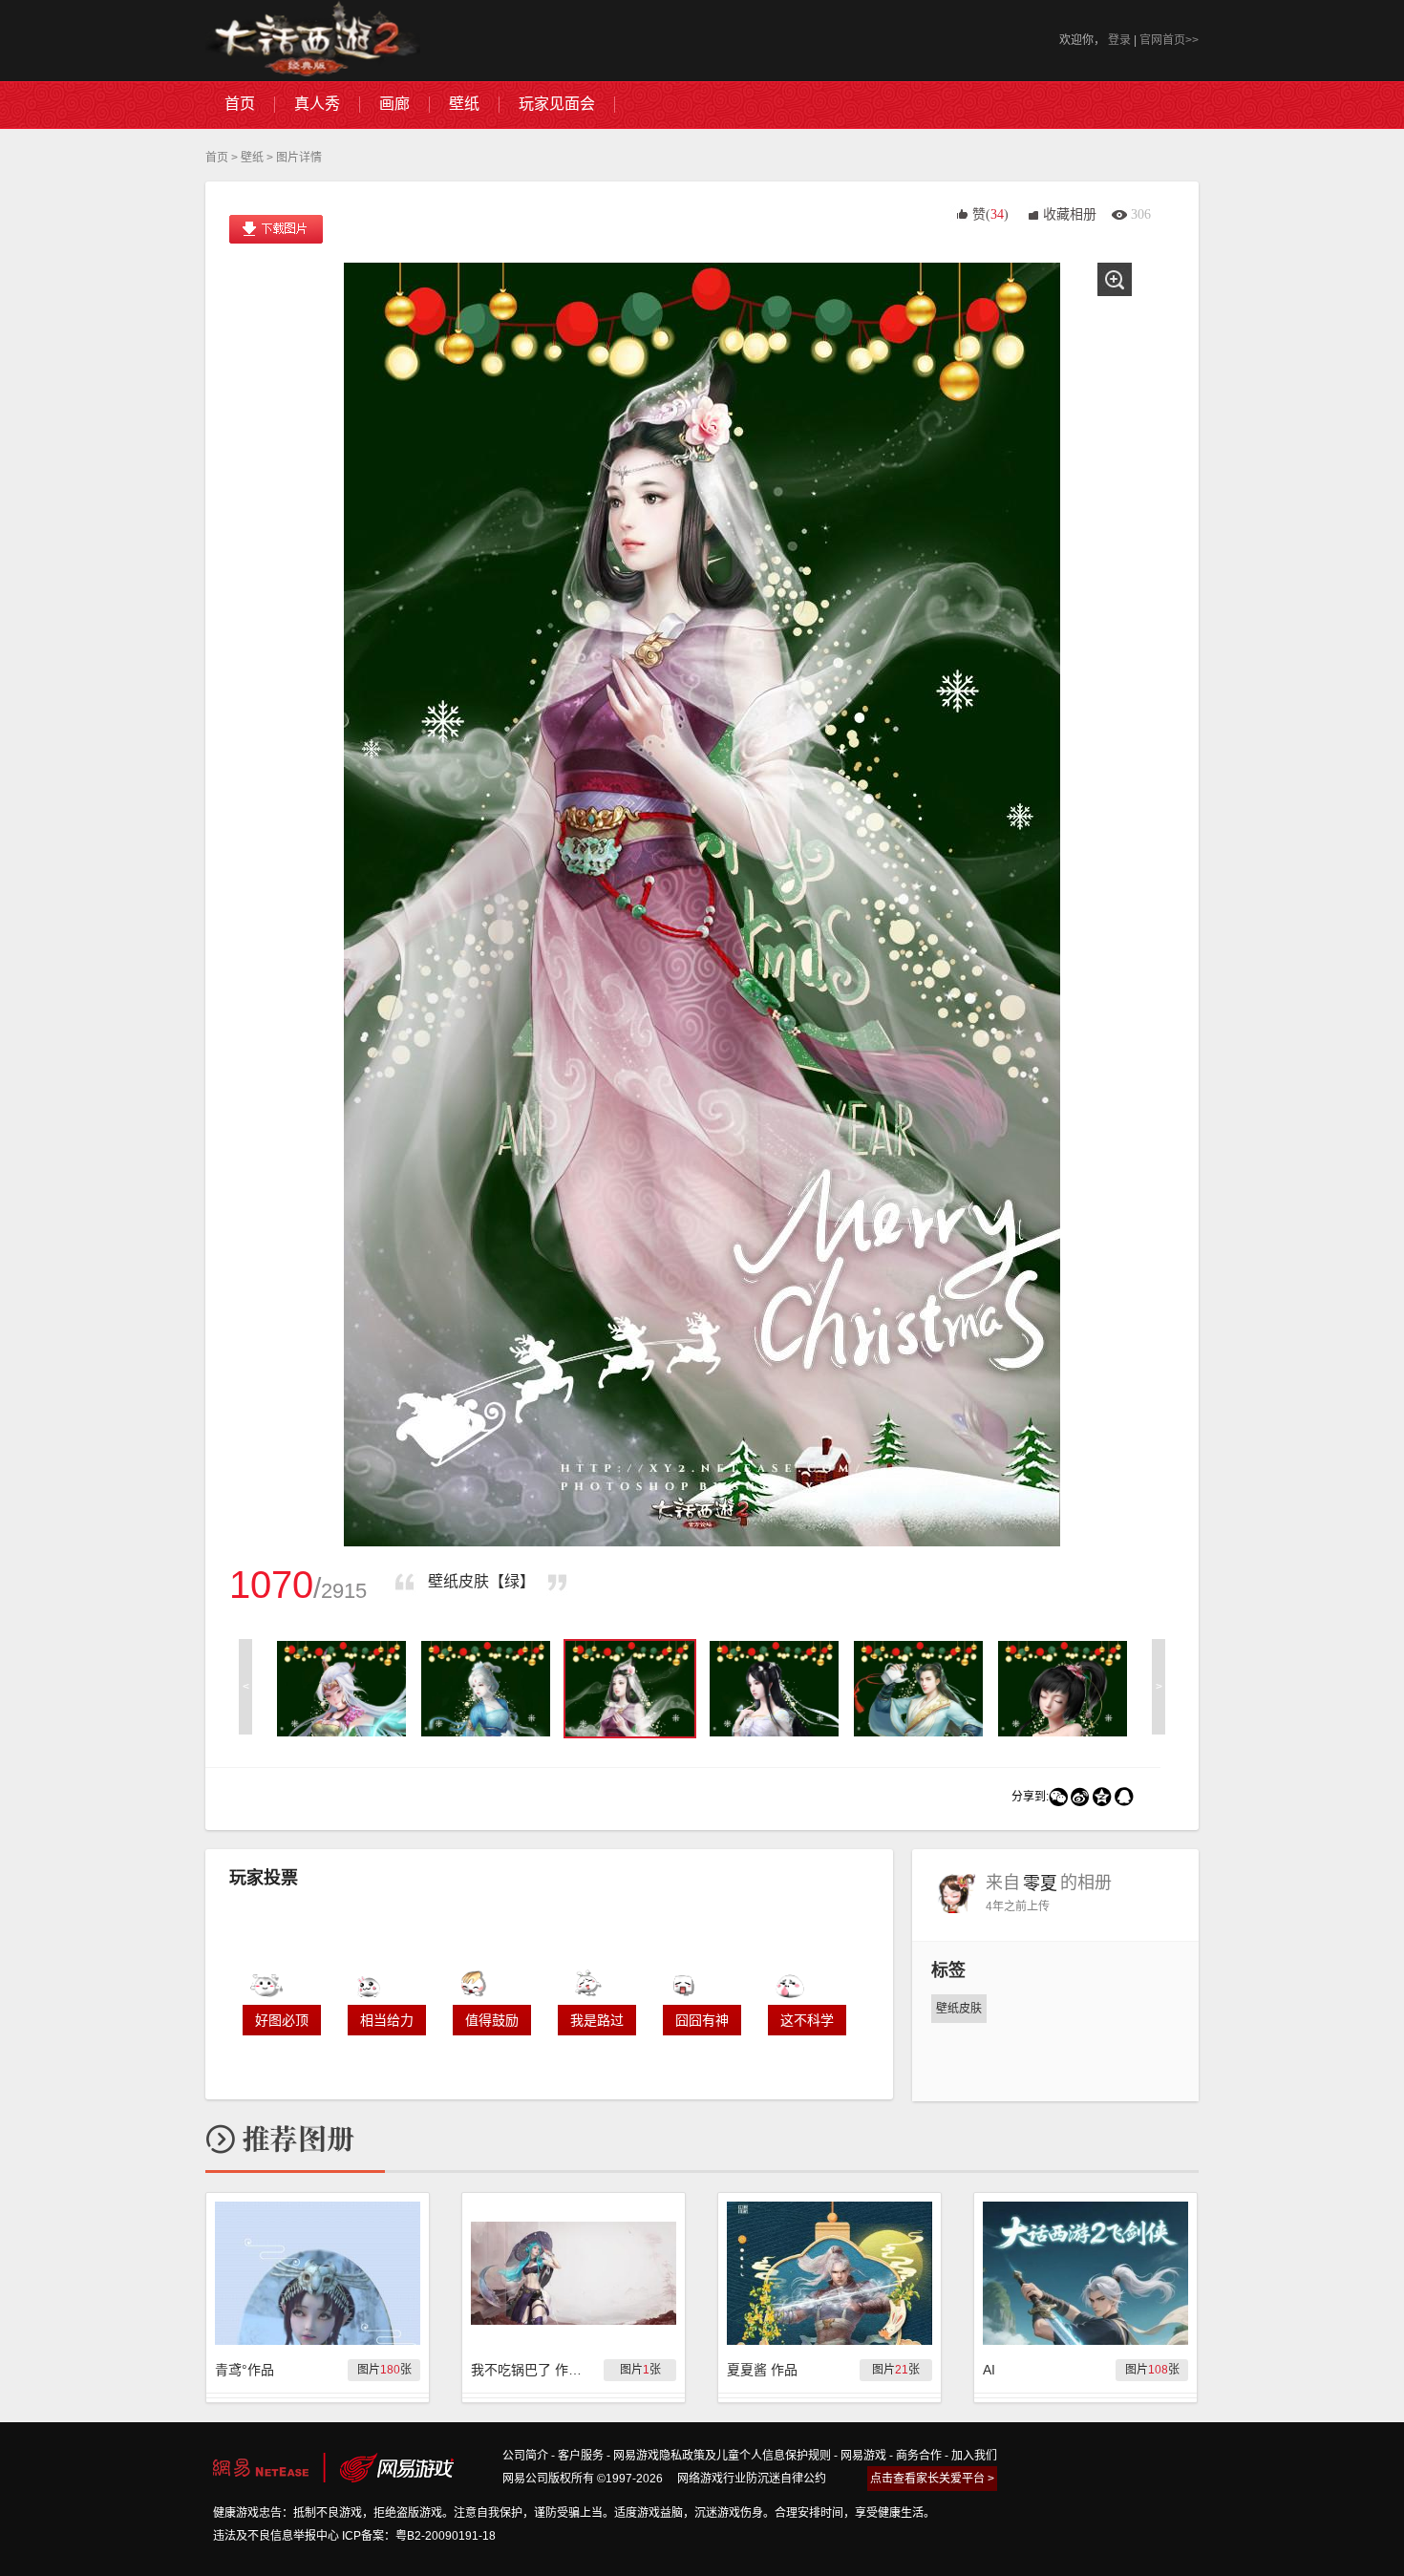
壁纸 (252, 158)
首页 (217, 158)
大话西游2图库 (313, 41)
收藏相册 (1070, 214)
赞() (990, 214)
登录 (1119, 40)
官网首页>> (1169, 40)
